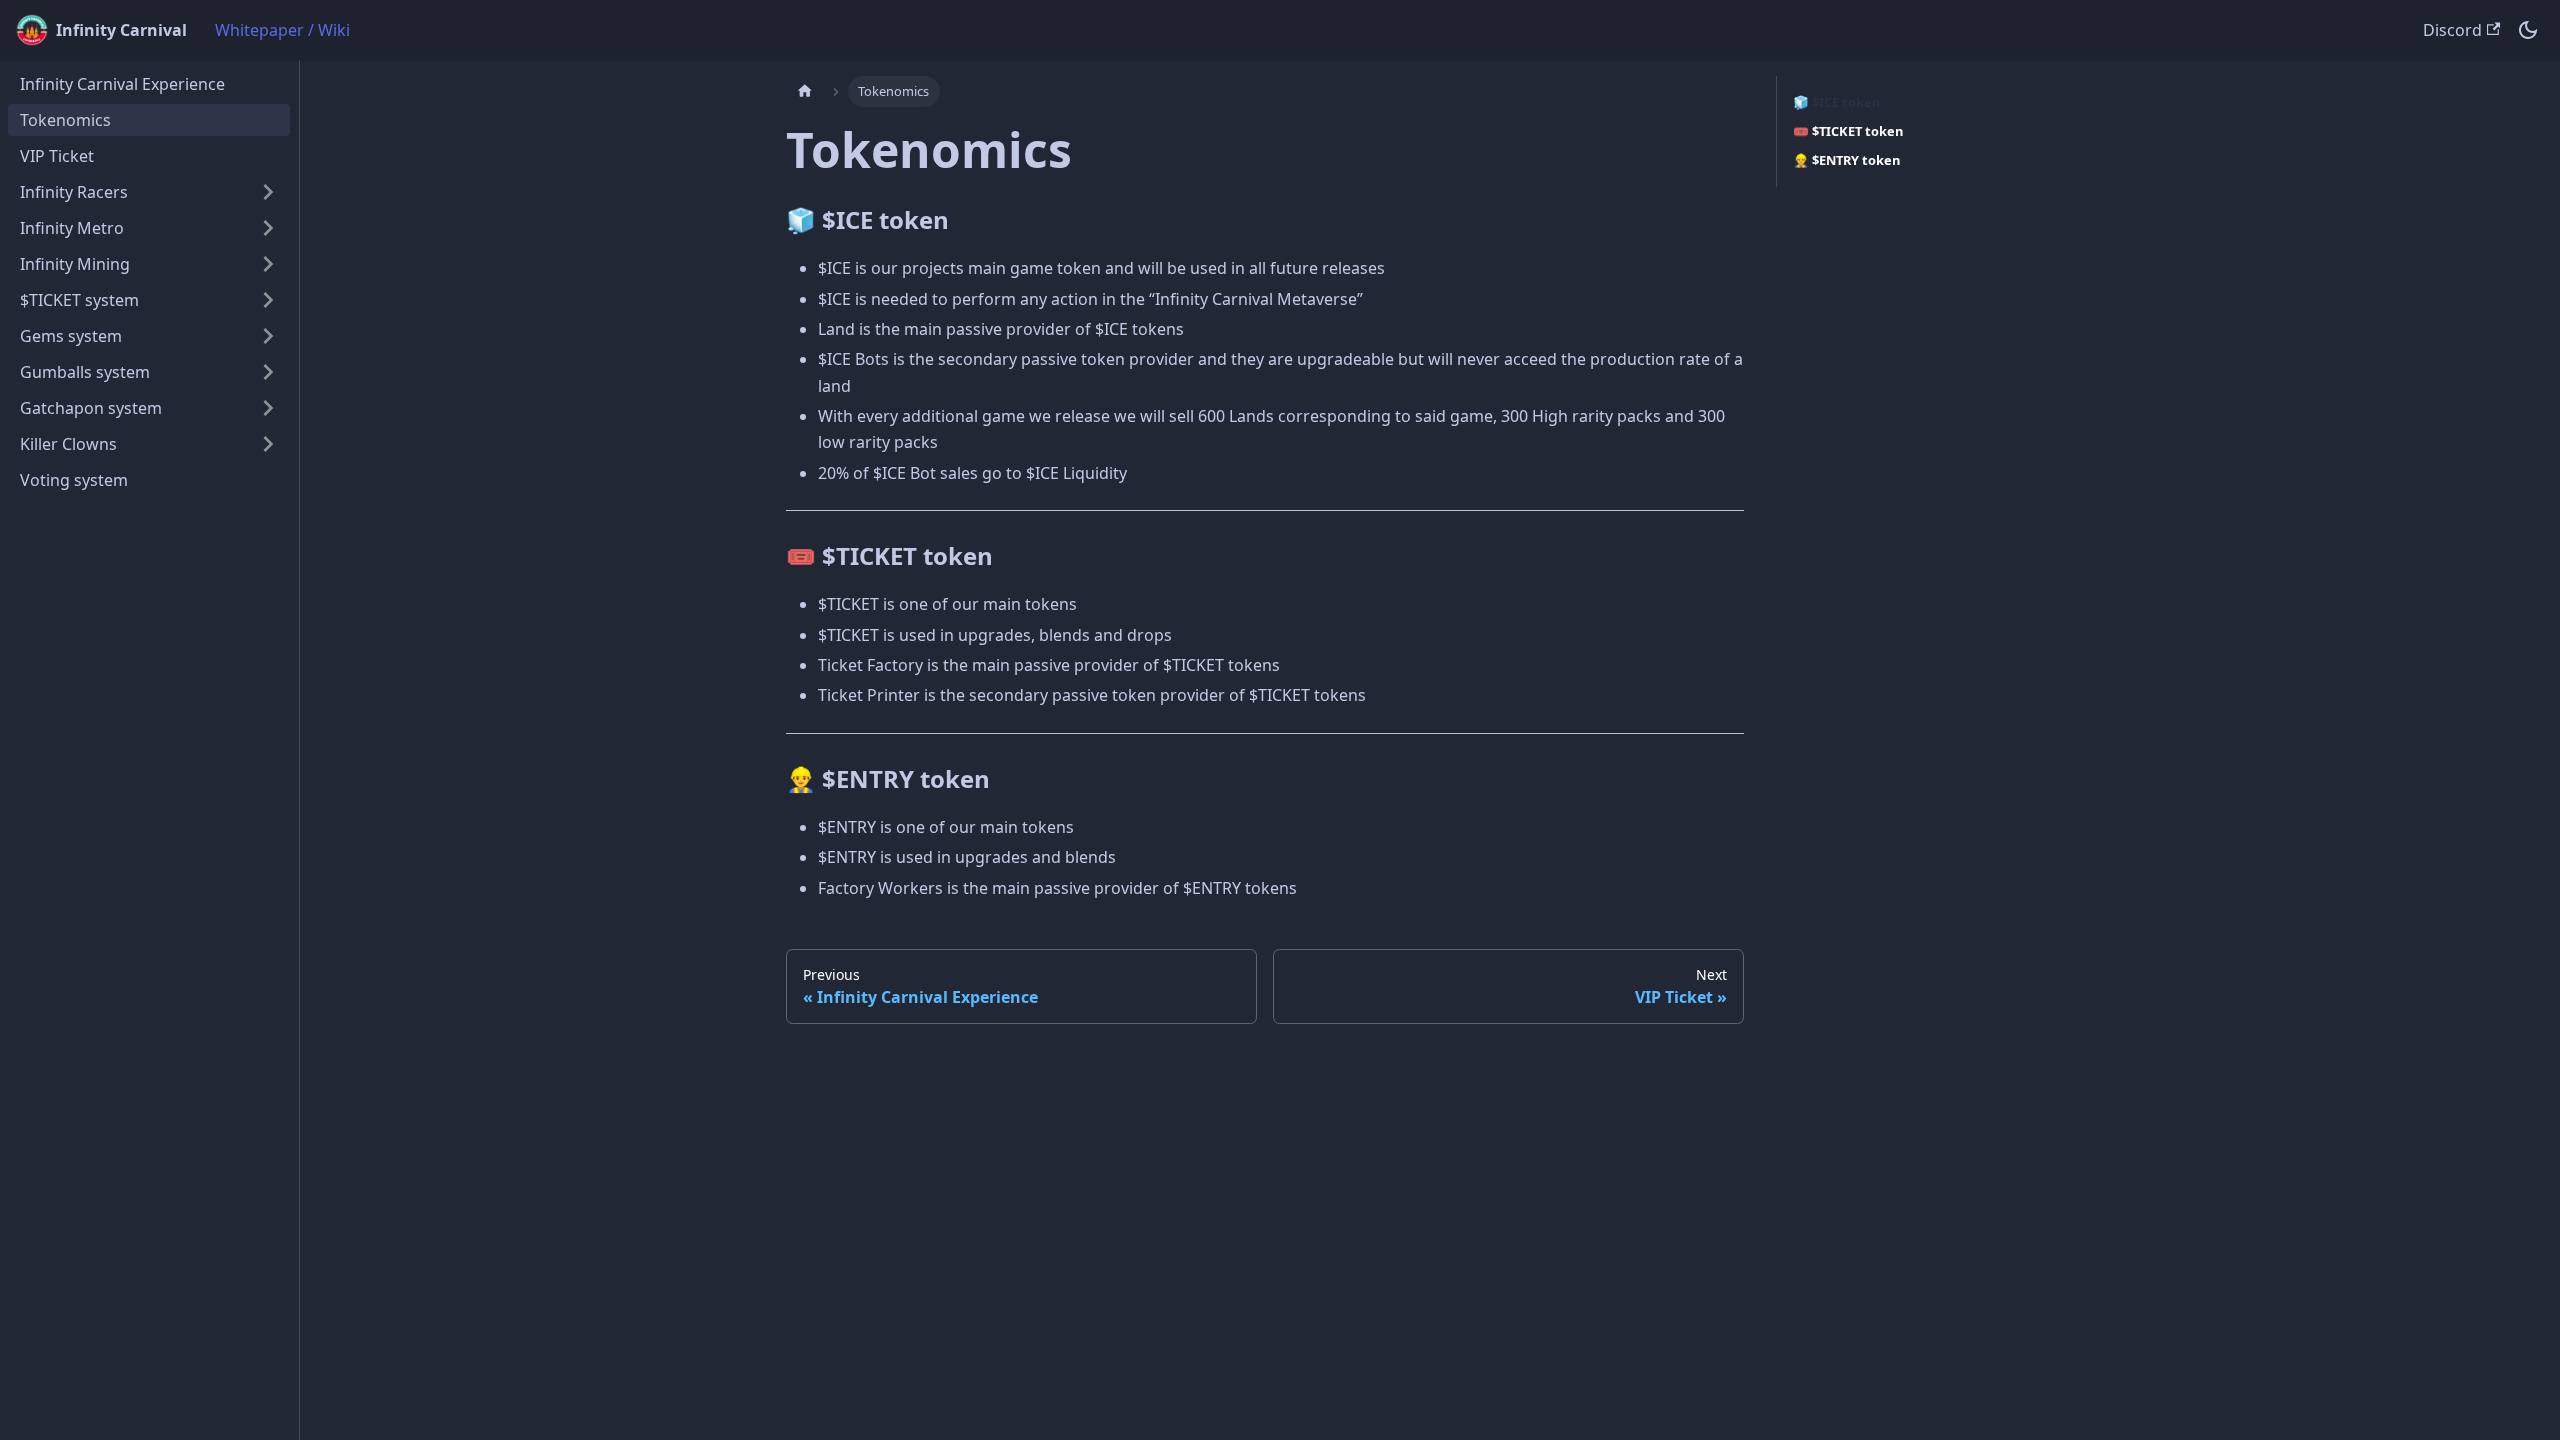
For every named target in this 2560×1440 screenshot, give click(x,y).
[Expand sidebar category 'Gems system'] (268, 336)
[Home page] (805, 91)
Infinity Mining (75, 264)
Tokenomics (65, 120)
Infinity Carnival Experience (122, 84)
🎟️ (1848, 131)
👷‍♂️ (1846, 160)
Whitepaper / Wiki (282, 30)
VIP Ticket (57, 156)
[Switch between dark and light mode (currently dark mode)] (2528, 30)
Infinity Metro (72, 228)
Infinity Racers (74, 192)
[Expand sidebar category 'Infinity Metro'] (268, 228)
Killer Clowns (68, 444)
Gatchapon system (91, 408)
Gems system (71, 336)
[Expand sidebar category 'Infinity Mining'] (268, 264)
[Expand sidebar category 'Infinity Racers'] (268, 192)
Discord (2452, 30)
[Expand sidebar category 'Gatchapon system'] (268, 408)
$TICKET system (79, 300)
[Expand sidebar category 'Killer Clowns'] (268, 444)
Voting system (74, 480)
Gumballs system (85, 372)
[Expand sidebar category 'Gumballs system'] (268, 372)
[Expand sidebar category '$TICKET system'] (268, 300)
